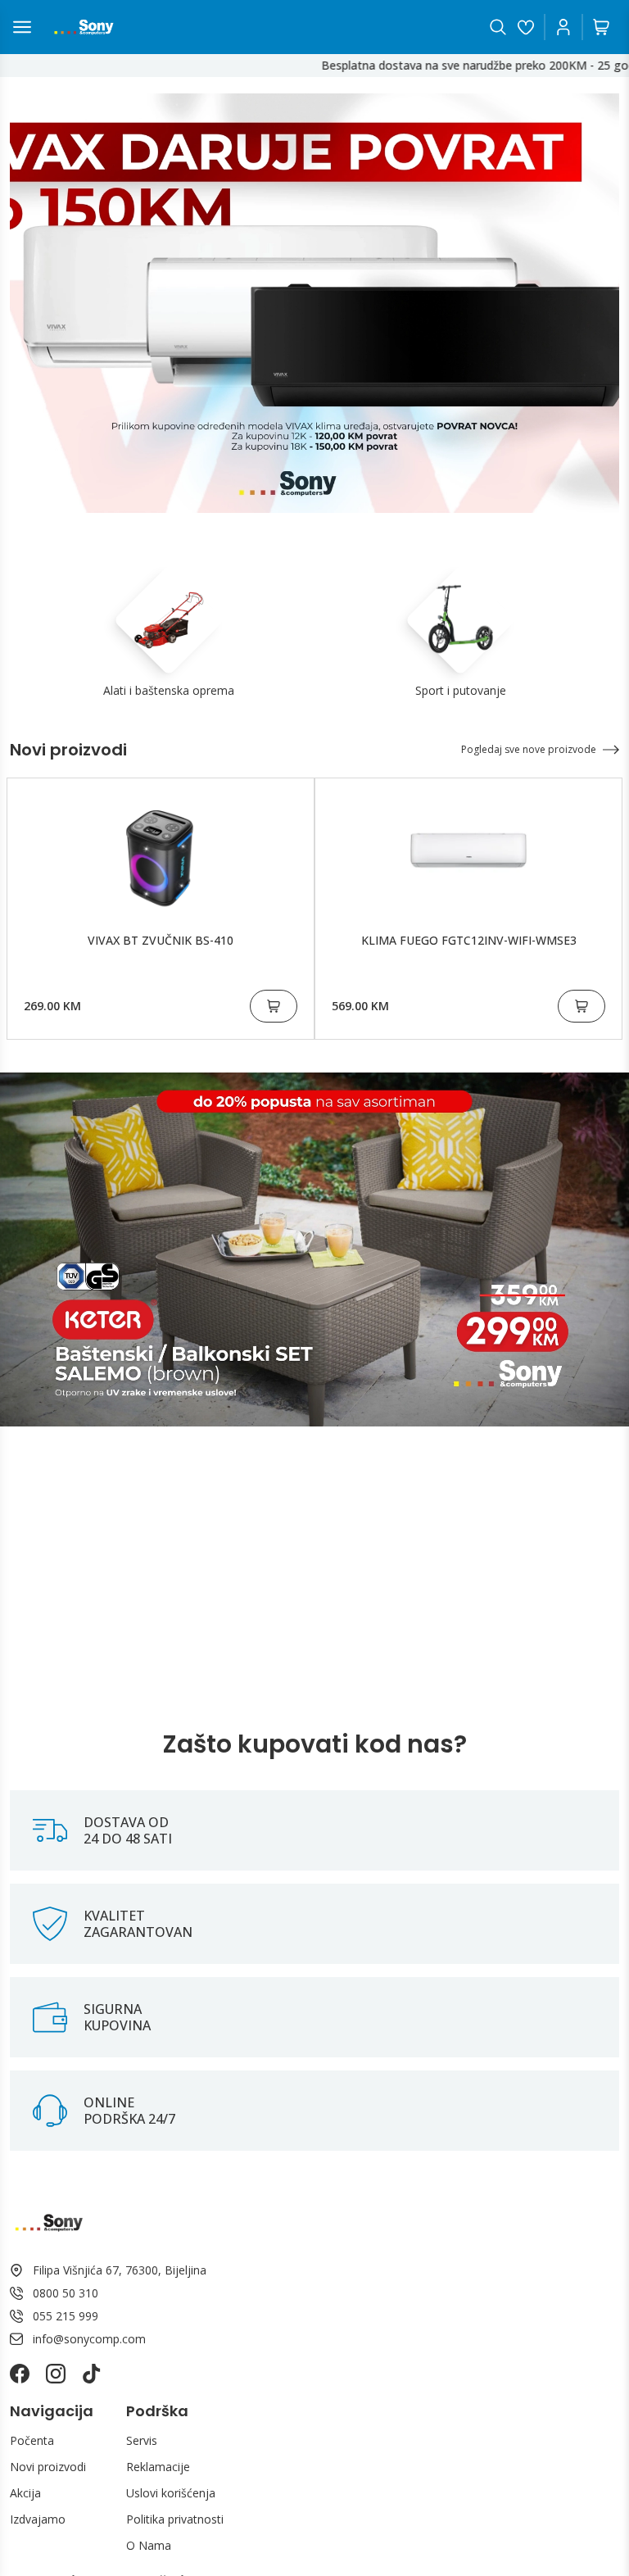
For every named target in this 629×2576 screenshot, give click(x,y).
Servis (142, 2440)
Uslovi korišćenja (171, 2493)
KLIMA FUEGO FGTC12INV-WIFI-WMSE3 (469, 940)
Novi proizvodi (48, 2467)
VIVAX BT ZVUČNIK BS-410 (161, 940)
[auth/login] (526, 27)
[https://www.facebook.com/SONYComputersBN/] (20, 2374)
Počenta (32, 2440)
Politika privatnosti (175, 2519)
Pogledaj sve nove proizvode (529, 749)
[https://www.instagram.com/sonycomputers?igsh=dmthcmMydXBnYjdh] (56, 2374)
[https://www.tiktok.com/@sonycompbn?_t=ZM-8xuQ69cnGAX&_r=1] (92, 2374)
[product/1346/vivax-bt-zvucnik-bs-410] (161, 850)
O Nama (149, 2545)
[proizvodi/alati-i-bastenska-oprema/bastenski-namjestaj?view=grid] (314, 1249)
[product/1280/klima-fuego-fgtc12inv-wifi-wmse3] (468, 850)
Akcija (25, 2493)
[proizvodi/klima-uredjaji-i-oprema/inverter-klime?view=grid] (314, 303)
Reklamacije (158, 2467)
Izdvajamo (38, 2519)
